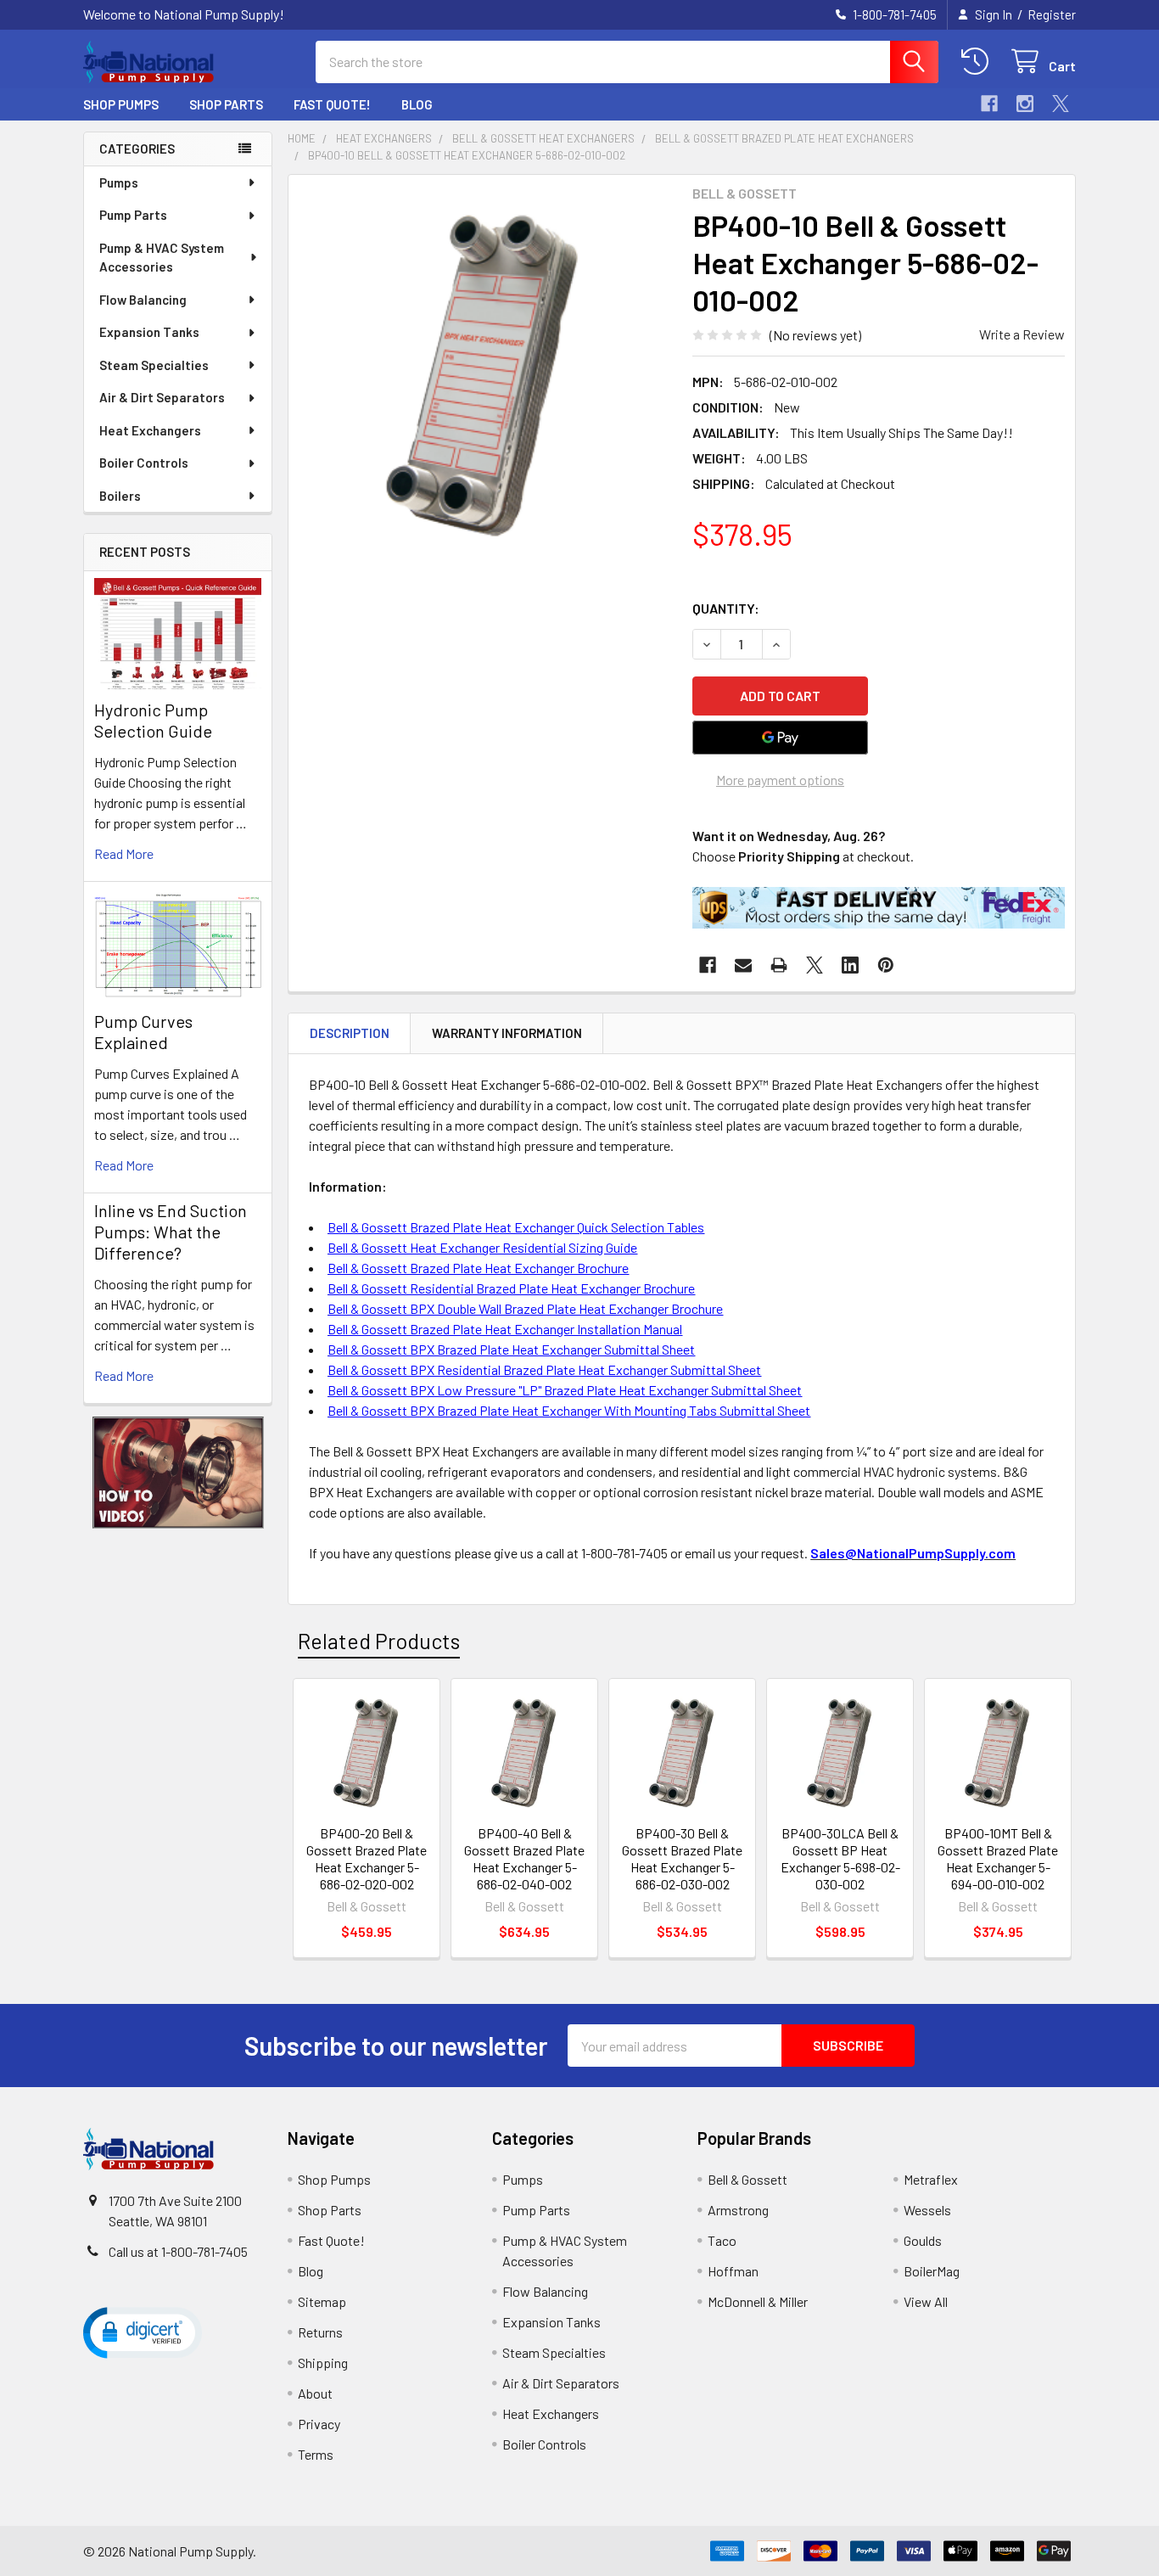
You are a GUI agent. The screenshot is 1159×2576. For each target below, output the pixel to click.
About (315, 2393)
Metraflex (931, 2179)
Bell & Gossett (747, 2179)
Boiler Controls (144, 463)
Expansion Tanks (149, 332)
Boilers (120, 496)
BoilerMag (932, 2271)
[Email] (743, 965)
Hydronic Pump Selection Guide (153, 720)
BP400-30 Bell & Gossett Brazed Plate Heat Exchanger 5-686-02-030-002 (682, 1858)
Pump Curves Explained (143, 1032)
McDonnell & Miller (758, 2301)
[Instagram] (1025, 104)
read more (124, 853)
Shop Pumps (121, 104)
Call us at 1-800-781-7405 (178, 2251)
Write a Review (1022, 334)
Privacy (319, 2424)
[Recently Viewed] (979, 62)
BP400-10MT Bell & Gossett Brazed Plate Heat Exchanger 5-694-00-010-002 (998, 1858)
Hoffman (733, 2271)
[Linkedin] (850, 965)
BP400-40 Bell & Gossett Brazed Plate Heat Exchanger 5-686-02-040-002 (524, 1858)
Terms (316, 2454)
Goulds (923, 2240)
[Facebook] (989, 104)
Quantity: (726, 608)
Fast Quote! (332, 104)
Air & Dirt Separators (162, 397)
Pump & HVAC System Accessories (162, 258)
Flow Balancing (143, 300)
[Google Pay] (781, 738)
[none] (485, 372)
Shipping (323, 2363)
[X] (1061, 104)
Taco (722, 2240)
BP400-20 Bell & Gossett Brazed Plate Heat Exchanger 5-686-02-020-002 (367, 1858)
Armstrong (738, 2210)
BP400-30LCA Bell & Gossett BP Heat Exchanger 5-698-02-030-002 (840, 1858)
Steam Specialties (154, 365)
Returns (320, 2332)
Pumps (119, 182)
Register (1052, 14)
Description (350, 1033)
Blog (417, 104)
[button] (178, 1473)
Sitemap (322, 2301)
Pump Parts (133, 215)
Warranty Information (507, 1033)
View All (926, 2301)
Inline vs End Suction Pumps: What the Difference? (171, 1232)
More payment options (780, 780)
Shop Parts (226, 104)
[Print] (779, 965)
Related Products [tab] (379, 1641)
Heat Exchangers (150, 430)
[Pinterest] (886, 965)
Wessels (927, 2210)
